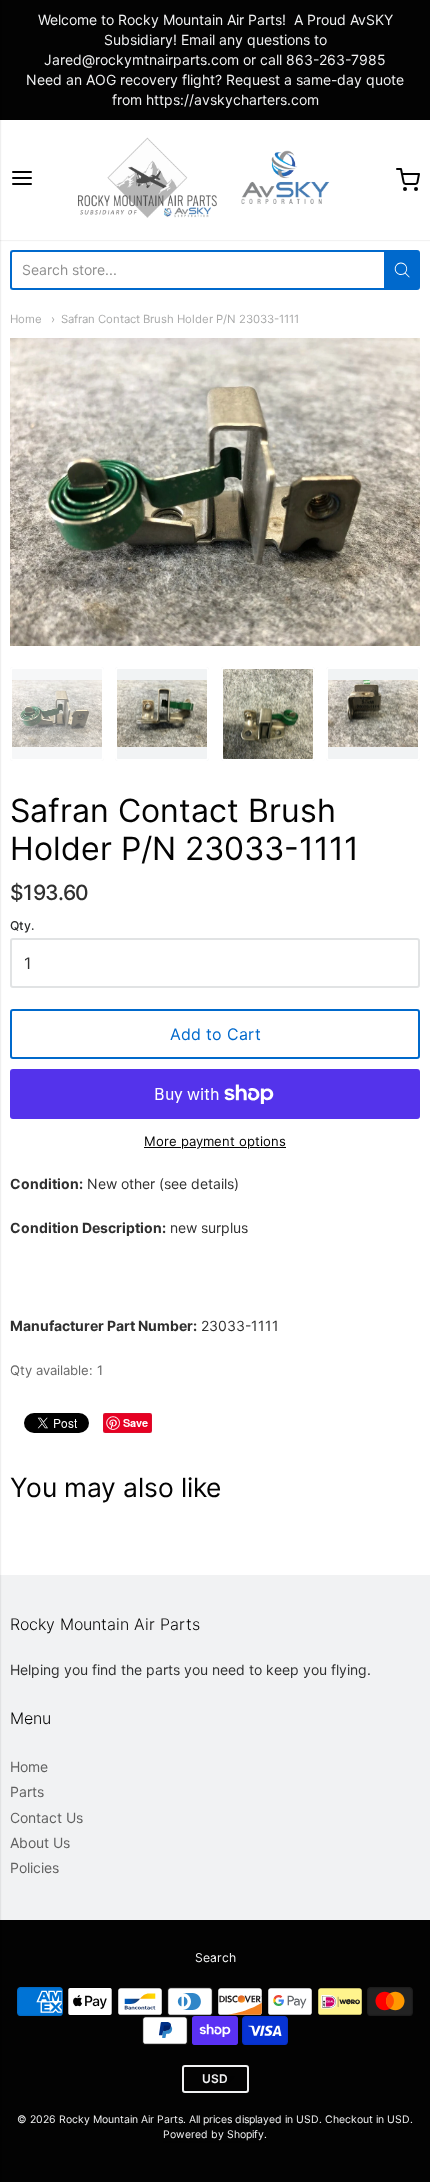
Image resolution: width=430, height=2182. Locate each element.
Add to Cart (215, 1034)
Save (135, 1422)
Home (26, 319)
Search (215, 1957)
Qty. (22, 926)
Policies (34, 1867)
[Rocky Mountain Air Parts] (215, 180)
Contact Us (46, 1817)
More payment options (215, 1141)
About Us (40, 1842)
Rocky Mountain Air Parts (121, 2119)
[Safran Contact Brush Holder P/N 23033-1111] (57, 714)
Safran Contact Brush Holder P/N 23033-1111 (180, 319)
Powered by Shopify (213, 2134)
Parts (27, 1791)
